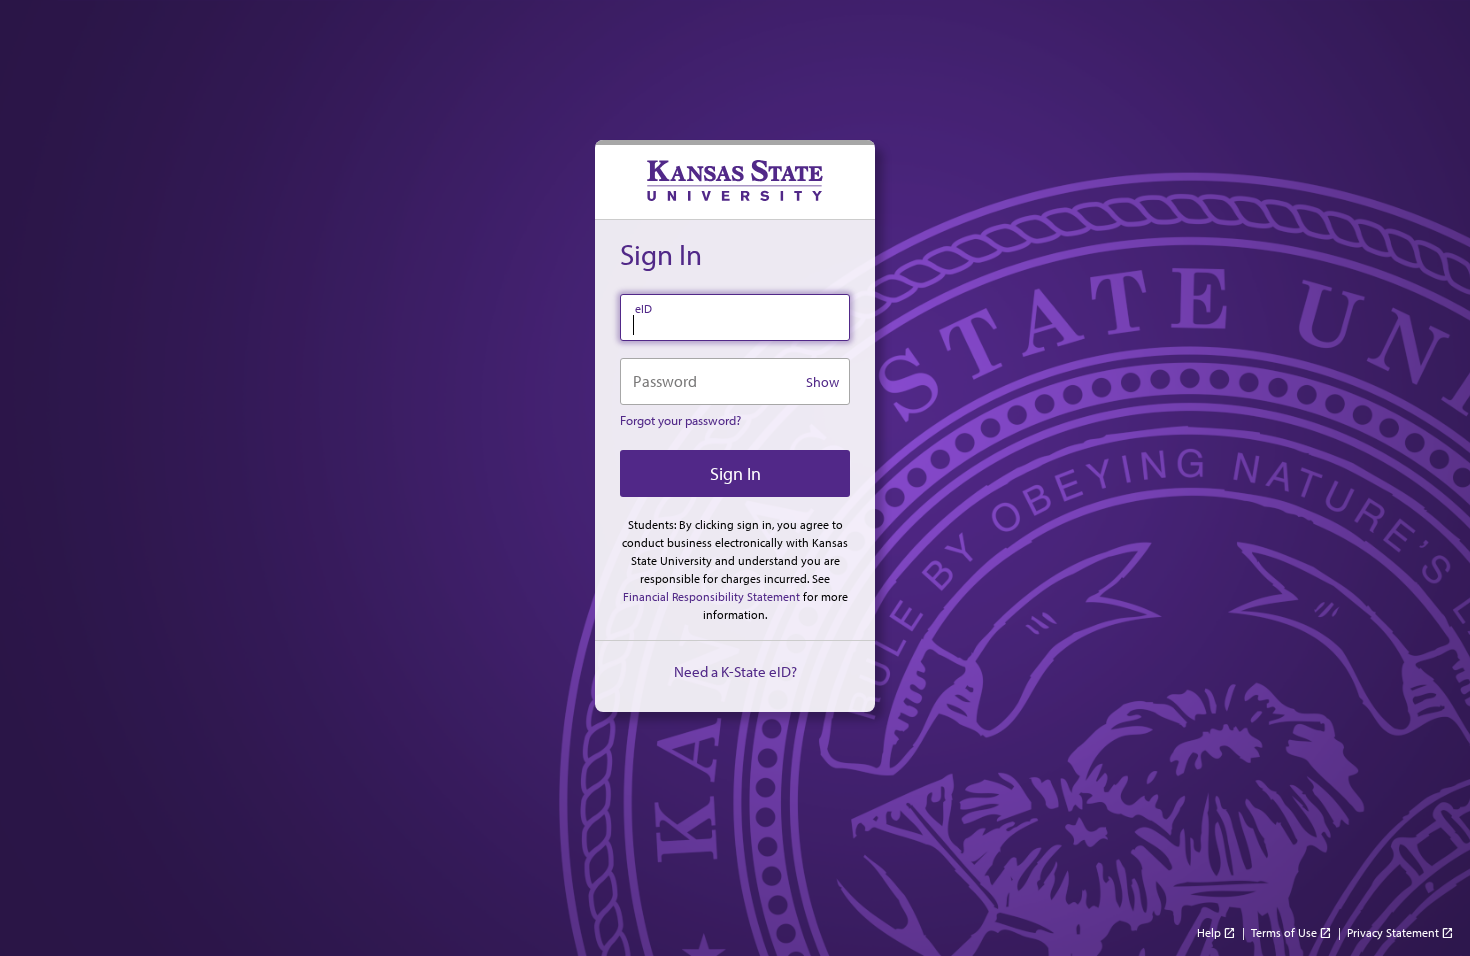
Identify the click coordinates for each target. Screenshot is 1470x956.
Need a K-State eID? (735, 671)
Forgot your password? (680, 420)
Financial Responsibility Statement (711, 596)
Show (822, 382)
